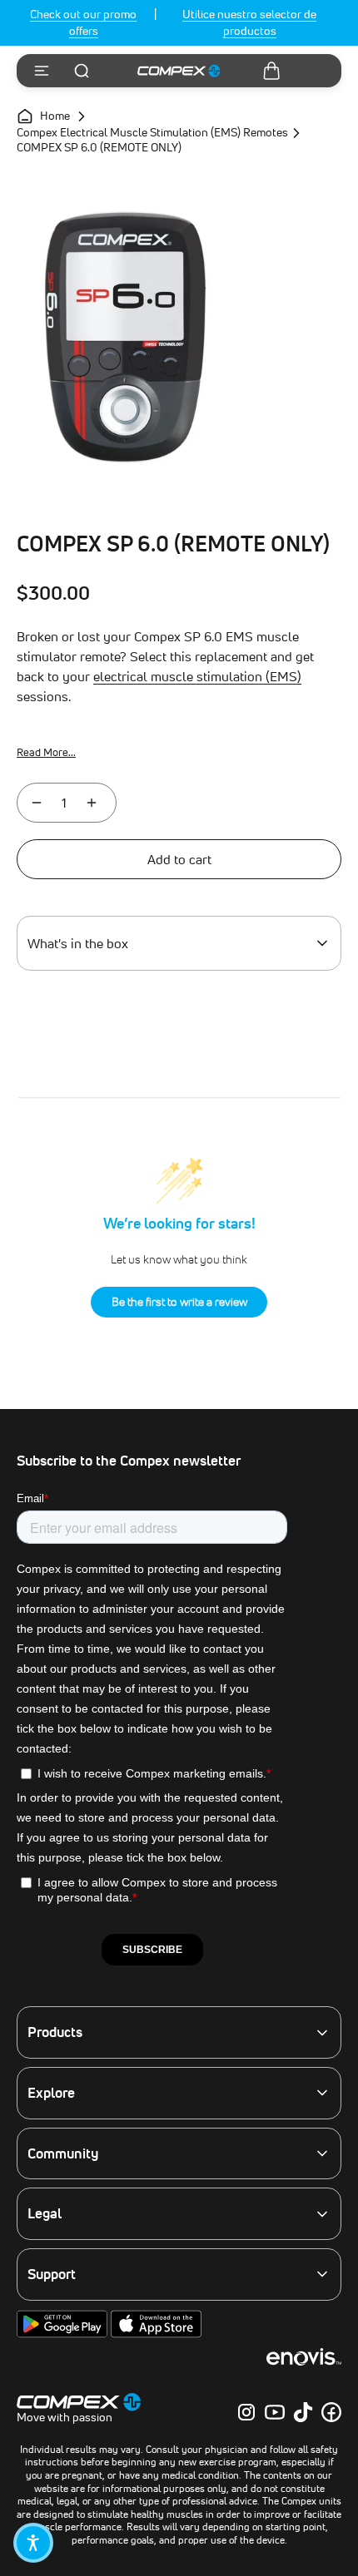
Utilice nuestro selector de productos (249, 22)
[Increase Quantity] (92, 803)
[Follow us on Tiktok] (303, 2412)
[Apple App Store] (156, 2334)
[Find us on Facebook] (331, 2412)
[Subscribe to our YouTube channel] (275, 2412)
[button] (33, 2543)
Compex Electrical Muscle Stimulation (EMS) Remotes (152, 133)
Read (46, 752)
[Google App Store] (64, 2334)
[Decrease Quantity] (37, 803)
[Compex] (179, 71)
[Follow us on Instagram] (246, 2412)
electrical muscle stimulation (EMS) (197, 676)
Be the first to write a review (179, 1302)
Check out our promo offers (83, 22)
